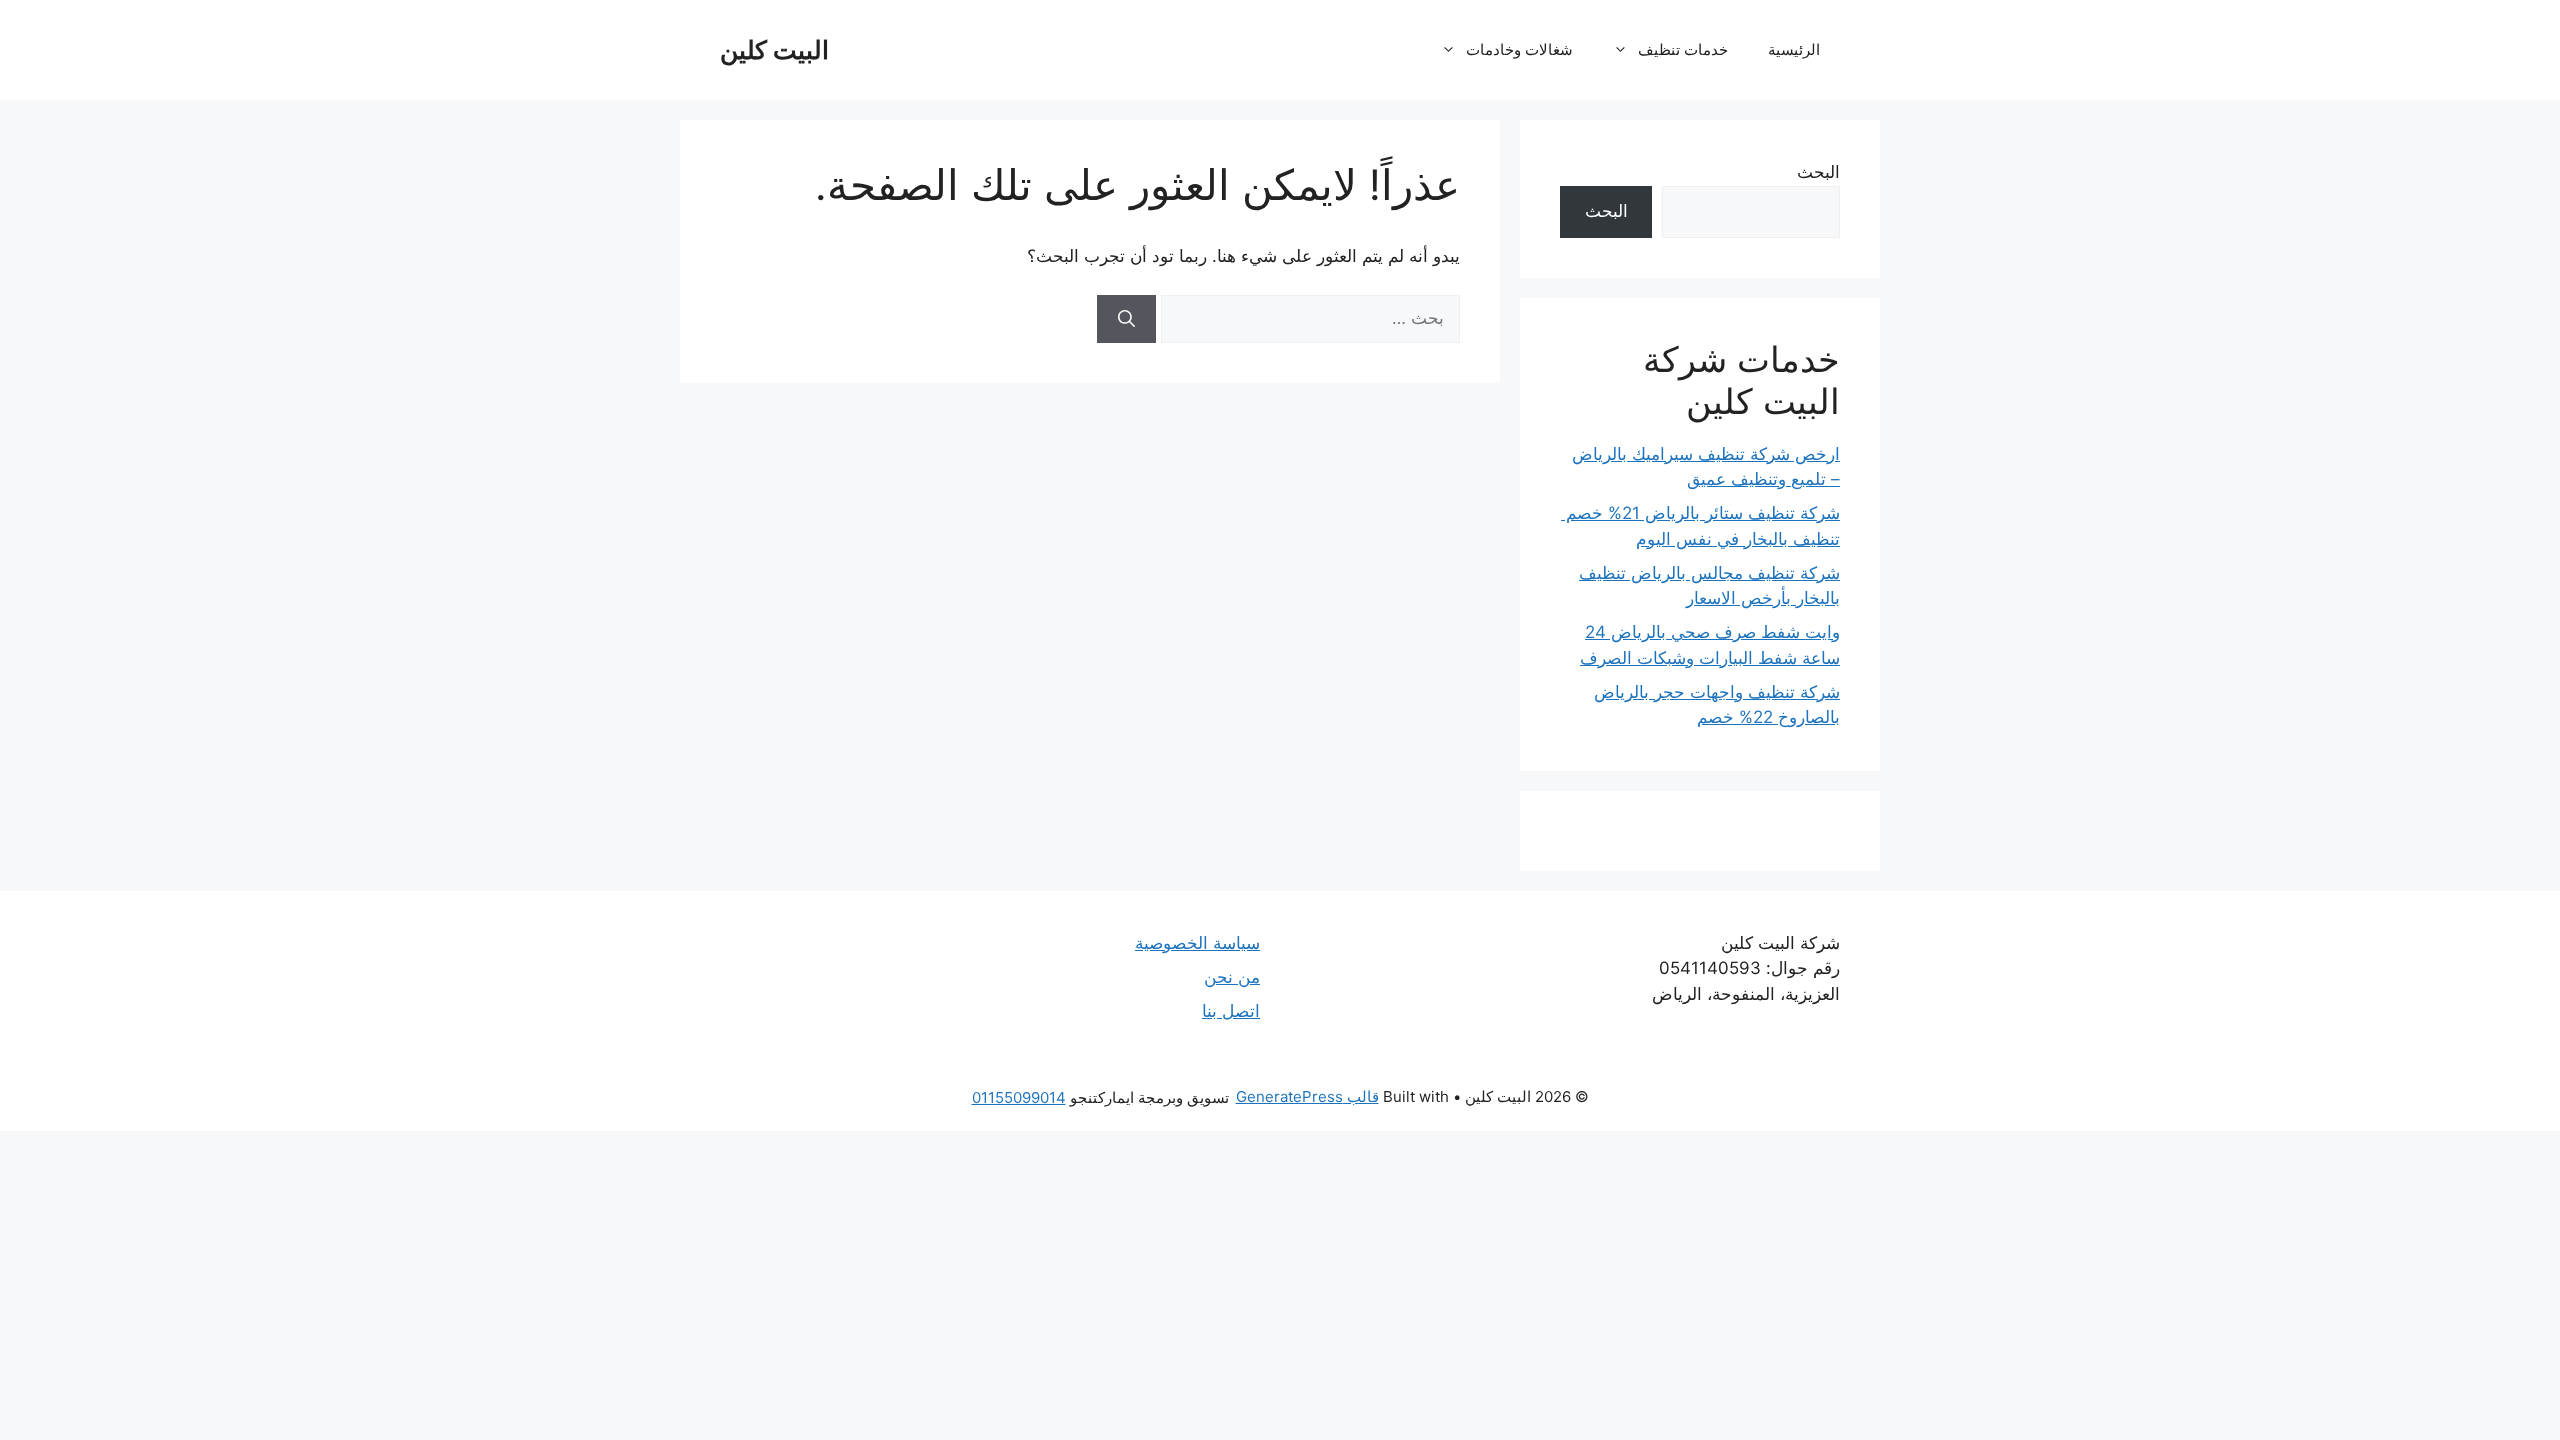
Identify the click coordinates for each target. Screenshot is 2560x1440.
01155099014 (1019, 1097)
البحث (1818, 172)
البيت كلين (774, 50)
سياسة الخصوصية (1197, 943)
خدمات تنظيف (1683, 49)
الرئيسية (1794, 49)
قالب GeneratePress (1307, 1096)
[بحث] (1126, 319)
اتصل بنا (1231, 1011)
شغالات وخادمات (1519, 49)
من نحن (1232, 977)
